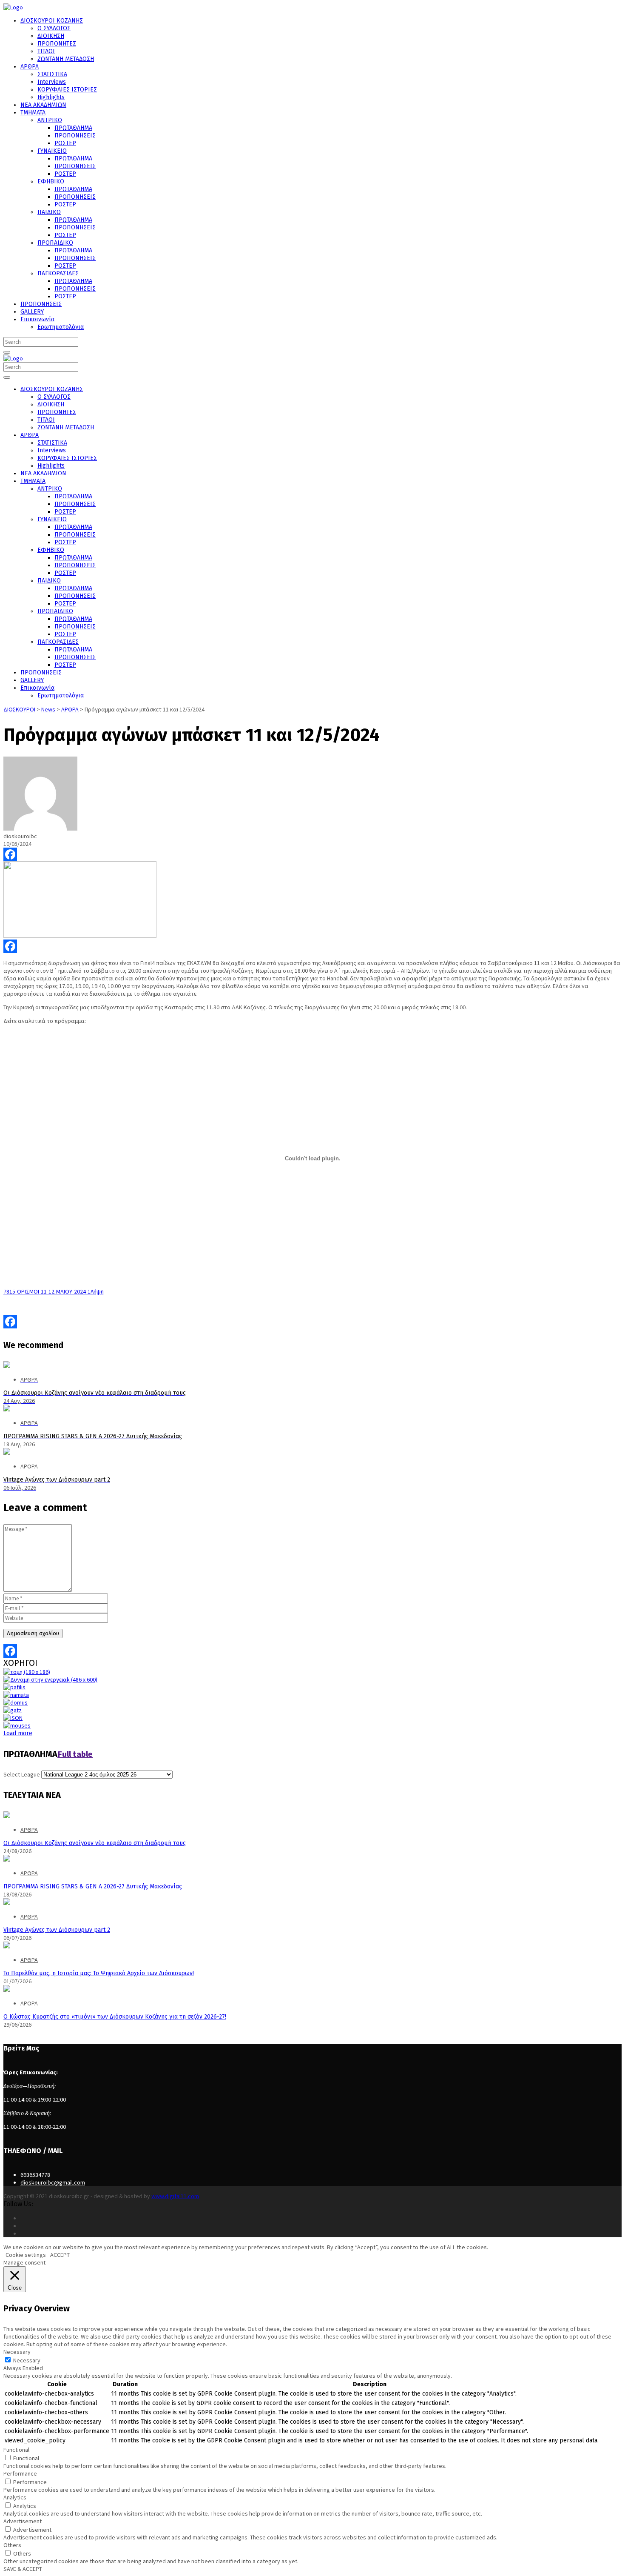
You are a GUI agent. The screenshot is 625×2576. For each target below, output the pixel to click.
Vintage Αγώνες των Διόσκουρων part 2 (57, 1930)
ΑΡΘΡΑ (29, 1830)
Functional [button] (16, 2450)
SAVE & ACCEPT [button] (23, 2569)
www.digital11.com (175, 2196)
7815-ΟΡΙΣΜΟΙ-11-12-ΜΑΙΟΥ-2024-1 (47, 1291)
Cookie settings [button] (26, 2255)
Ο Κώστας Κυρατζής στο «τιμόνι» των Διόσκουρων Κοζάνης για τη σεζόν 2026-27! (115, 2017)
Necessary (27, 2360)
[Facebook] (312, 854)
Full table (75, 1754)
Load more (18, 1733)
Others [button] (12, 2545)
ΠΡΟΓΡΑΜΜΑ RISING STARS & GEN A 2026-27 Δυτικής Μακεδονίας (93, 1886)
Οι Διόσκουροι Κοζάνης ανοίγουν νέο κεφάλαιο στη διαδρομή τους (95, 1843)
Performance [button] (20, 2473)
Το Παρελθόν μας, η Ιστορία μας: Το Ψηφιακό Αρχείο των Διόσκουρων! (99, 1973)
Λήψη (97, 1291)
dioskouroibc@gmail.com (53, 2182)
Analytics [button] (15, 2497)
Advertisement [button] (23, 2521)
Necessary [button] (17, 2352)
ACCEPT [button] (60, 2255)
